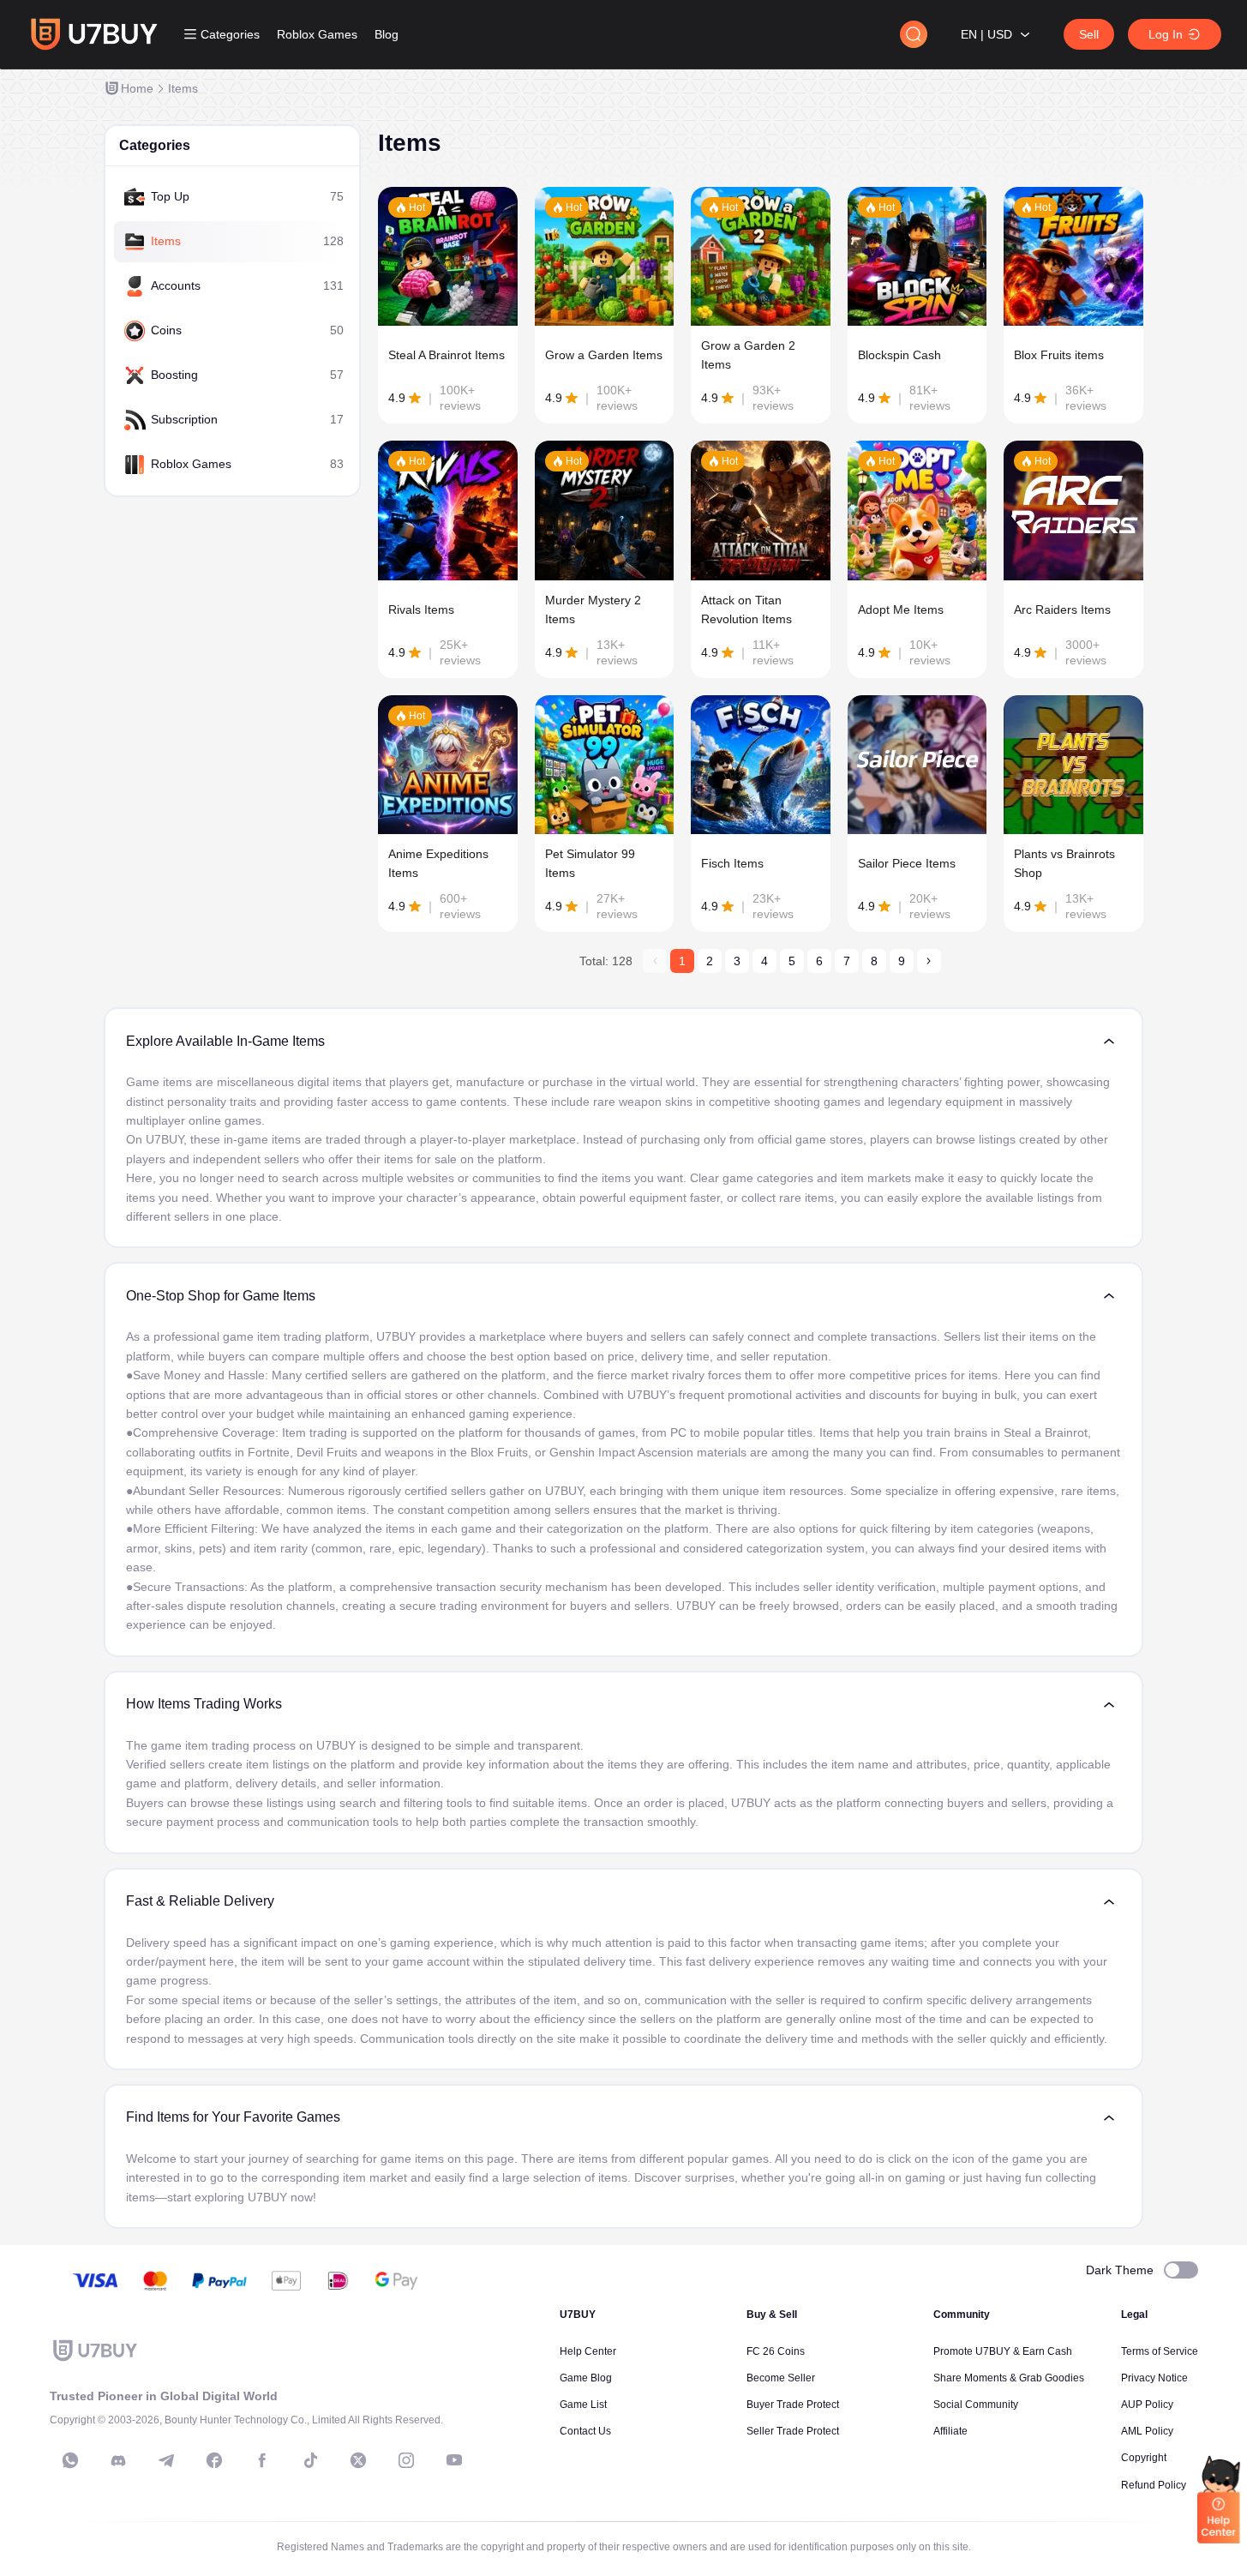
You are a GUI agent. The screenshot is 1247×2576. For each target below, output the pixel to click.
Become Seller (781, 2378)
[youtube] (454, 2460)
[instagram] (406, 2460)
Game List (583, 2405)
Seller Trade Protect (793, 2431)
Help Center (588, 2351)
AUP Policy (1147, 2405)
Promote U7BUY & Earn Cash (1003, 2351)
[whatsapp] (70, 2460)
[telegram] (166, 2460)
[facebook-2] (262, 2460)
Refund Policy (1154, 2485)
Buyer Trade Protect (793, 2405)
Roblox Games (317, 34)
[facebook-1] (214, 2460)
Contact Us (585, 2431)
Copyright (1144, 2458)
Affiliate (950, 2431)
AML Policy (1147, 2431)
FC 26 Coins (776, 2351)
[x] (358, 2460)
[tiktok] (310, 2460)
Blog (387, 34)
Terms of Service (1160, 2351)
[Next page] (929, 961)
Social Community (976, 2405)
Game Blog (586, 2378)
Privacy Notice (1154, 2378)
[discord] (118, 2460)
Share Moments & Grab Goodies (1009, 2378)
